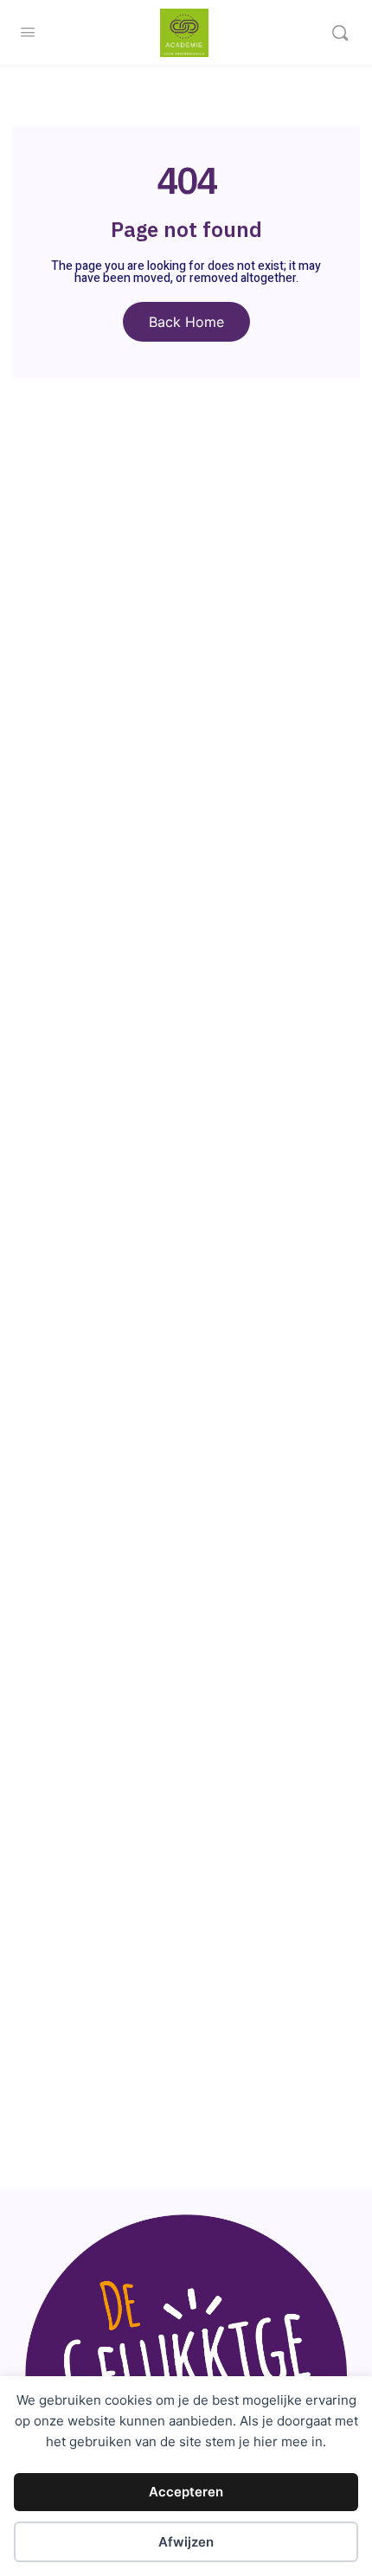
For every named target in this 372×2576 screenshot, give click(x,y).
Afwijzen (186, 2542)
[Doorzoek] (340, 33)
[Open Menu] (28, 32)
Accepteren (186, 2492)
